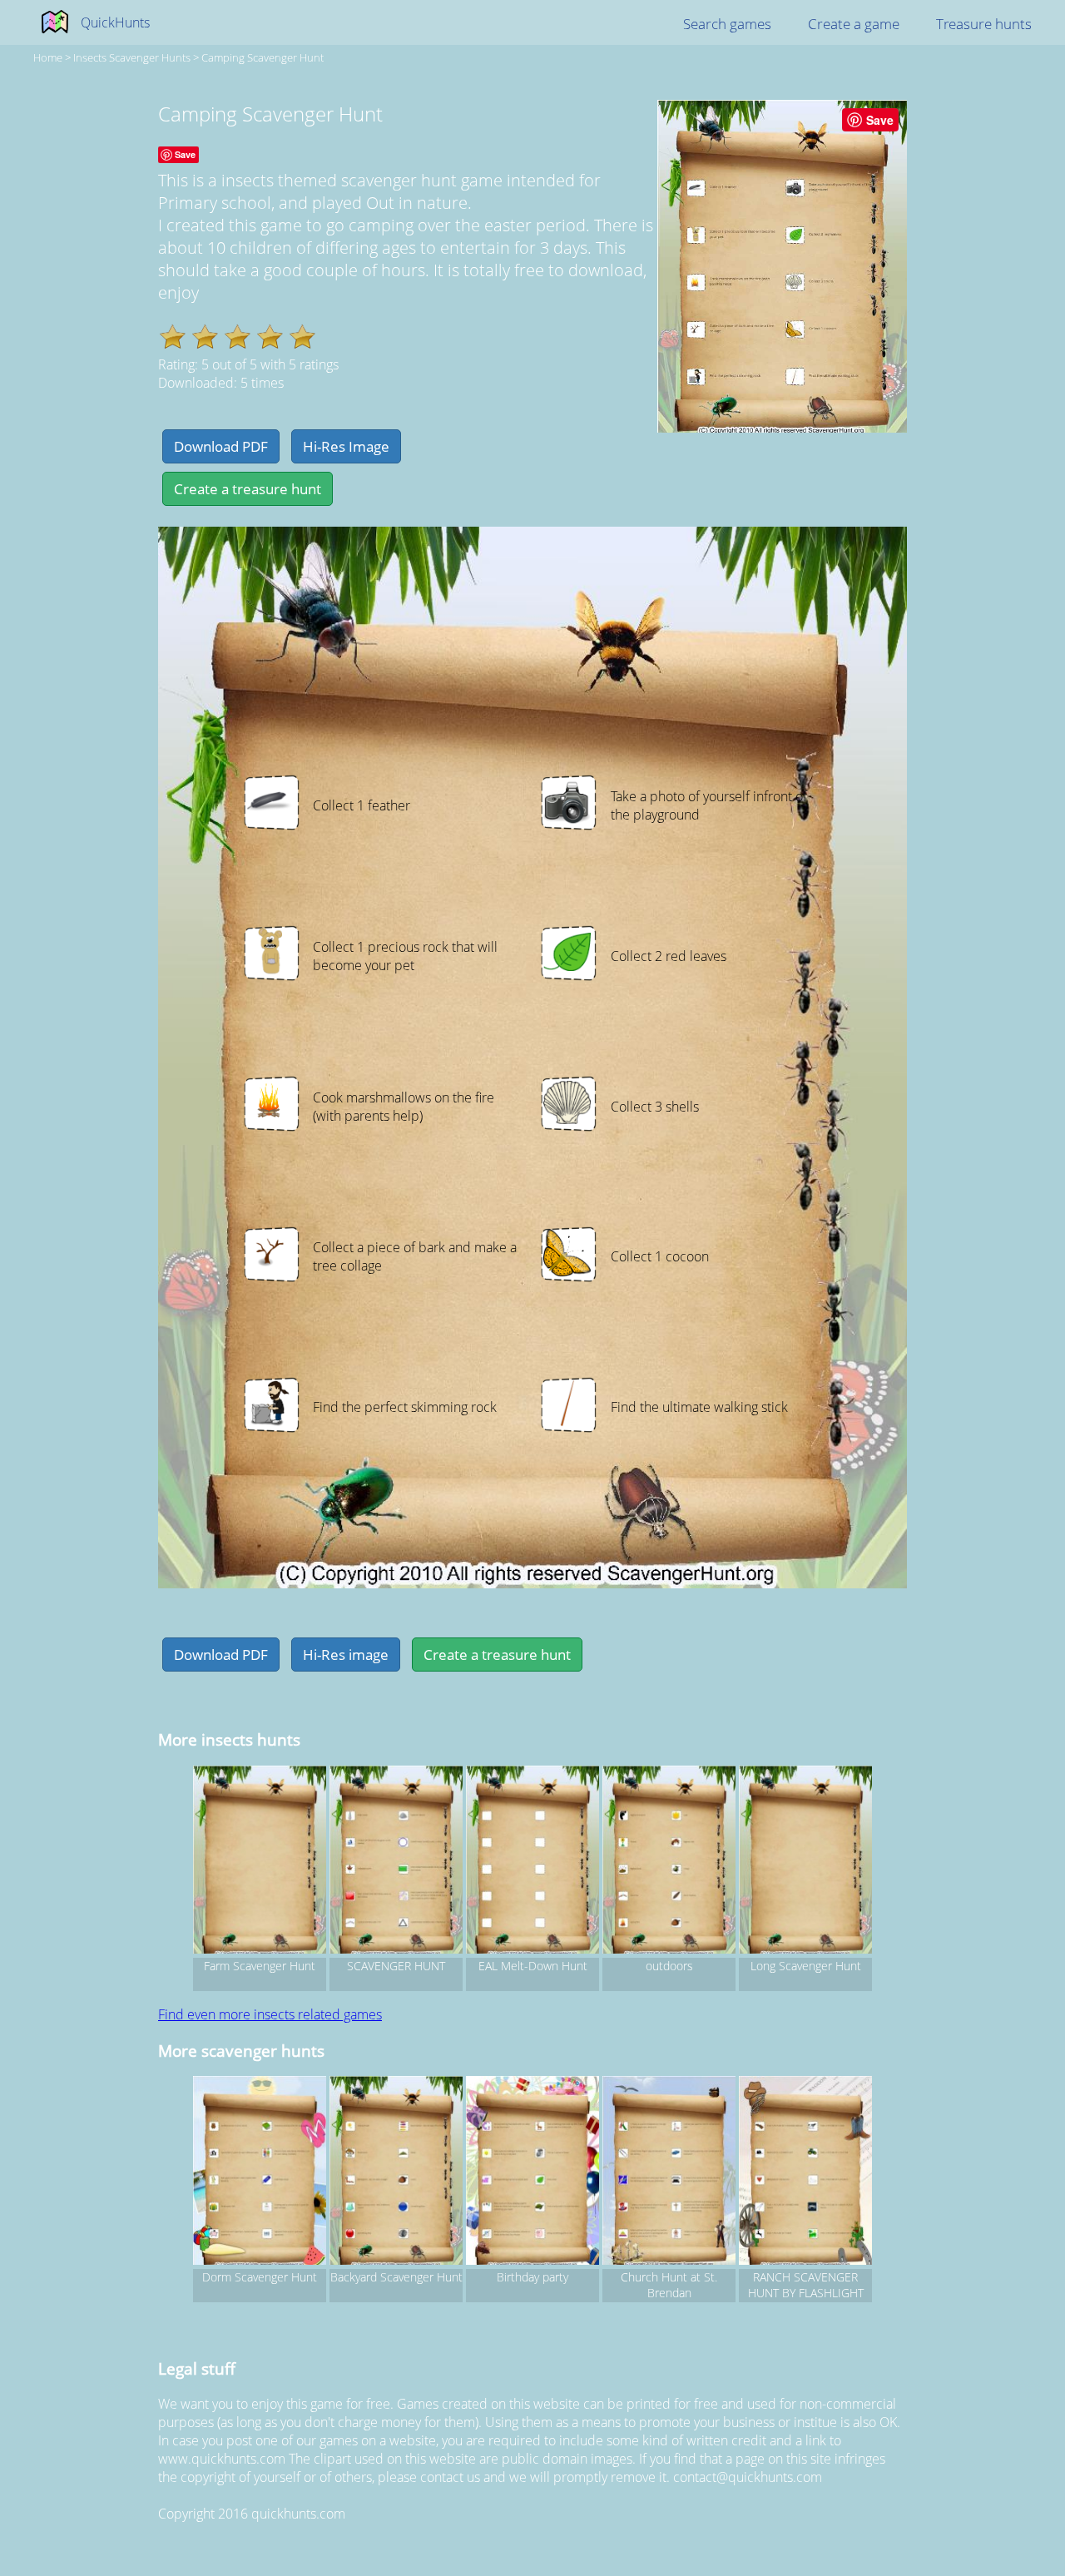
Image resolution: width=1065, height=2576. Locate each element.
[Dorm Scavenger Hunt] (260, 2172)
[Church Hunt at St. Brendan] (669, 2172)
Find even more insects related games (270, 2014)
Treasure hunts (984, 24)
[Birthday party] (532, 2172)
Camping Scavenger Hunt (263, 57)
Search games (727, 24)
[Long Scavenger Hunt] (805, 1862)
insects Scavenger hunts (132, 57)
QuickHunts (115, 22)
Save (880, 120)
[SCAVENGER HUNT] (396, 1862)
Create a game (854, 24)
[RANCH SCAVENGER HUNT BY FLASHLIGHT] (805, 2172)
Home (48, 57)
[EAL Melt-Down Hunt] (532, 1862)
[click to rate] (173, 337)
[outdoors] (669, 1862)
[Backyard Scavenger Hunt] (396, 2172)
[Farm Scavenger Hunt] (260, 1862)
